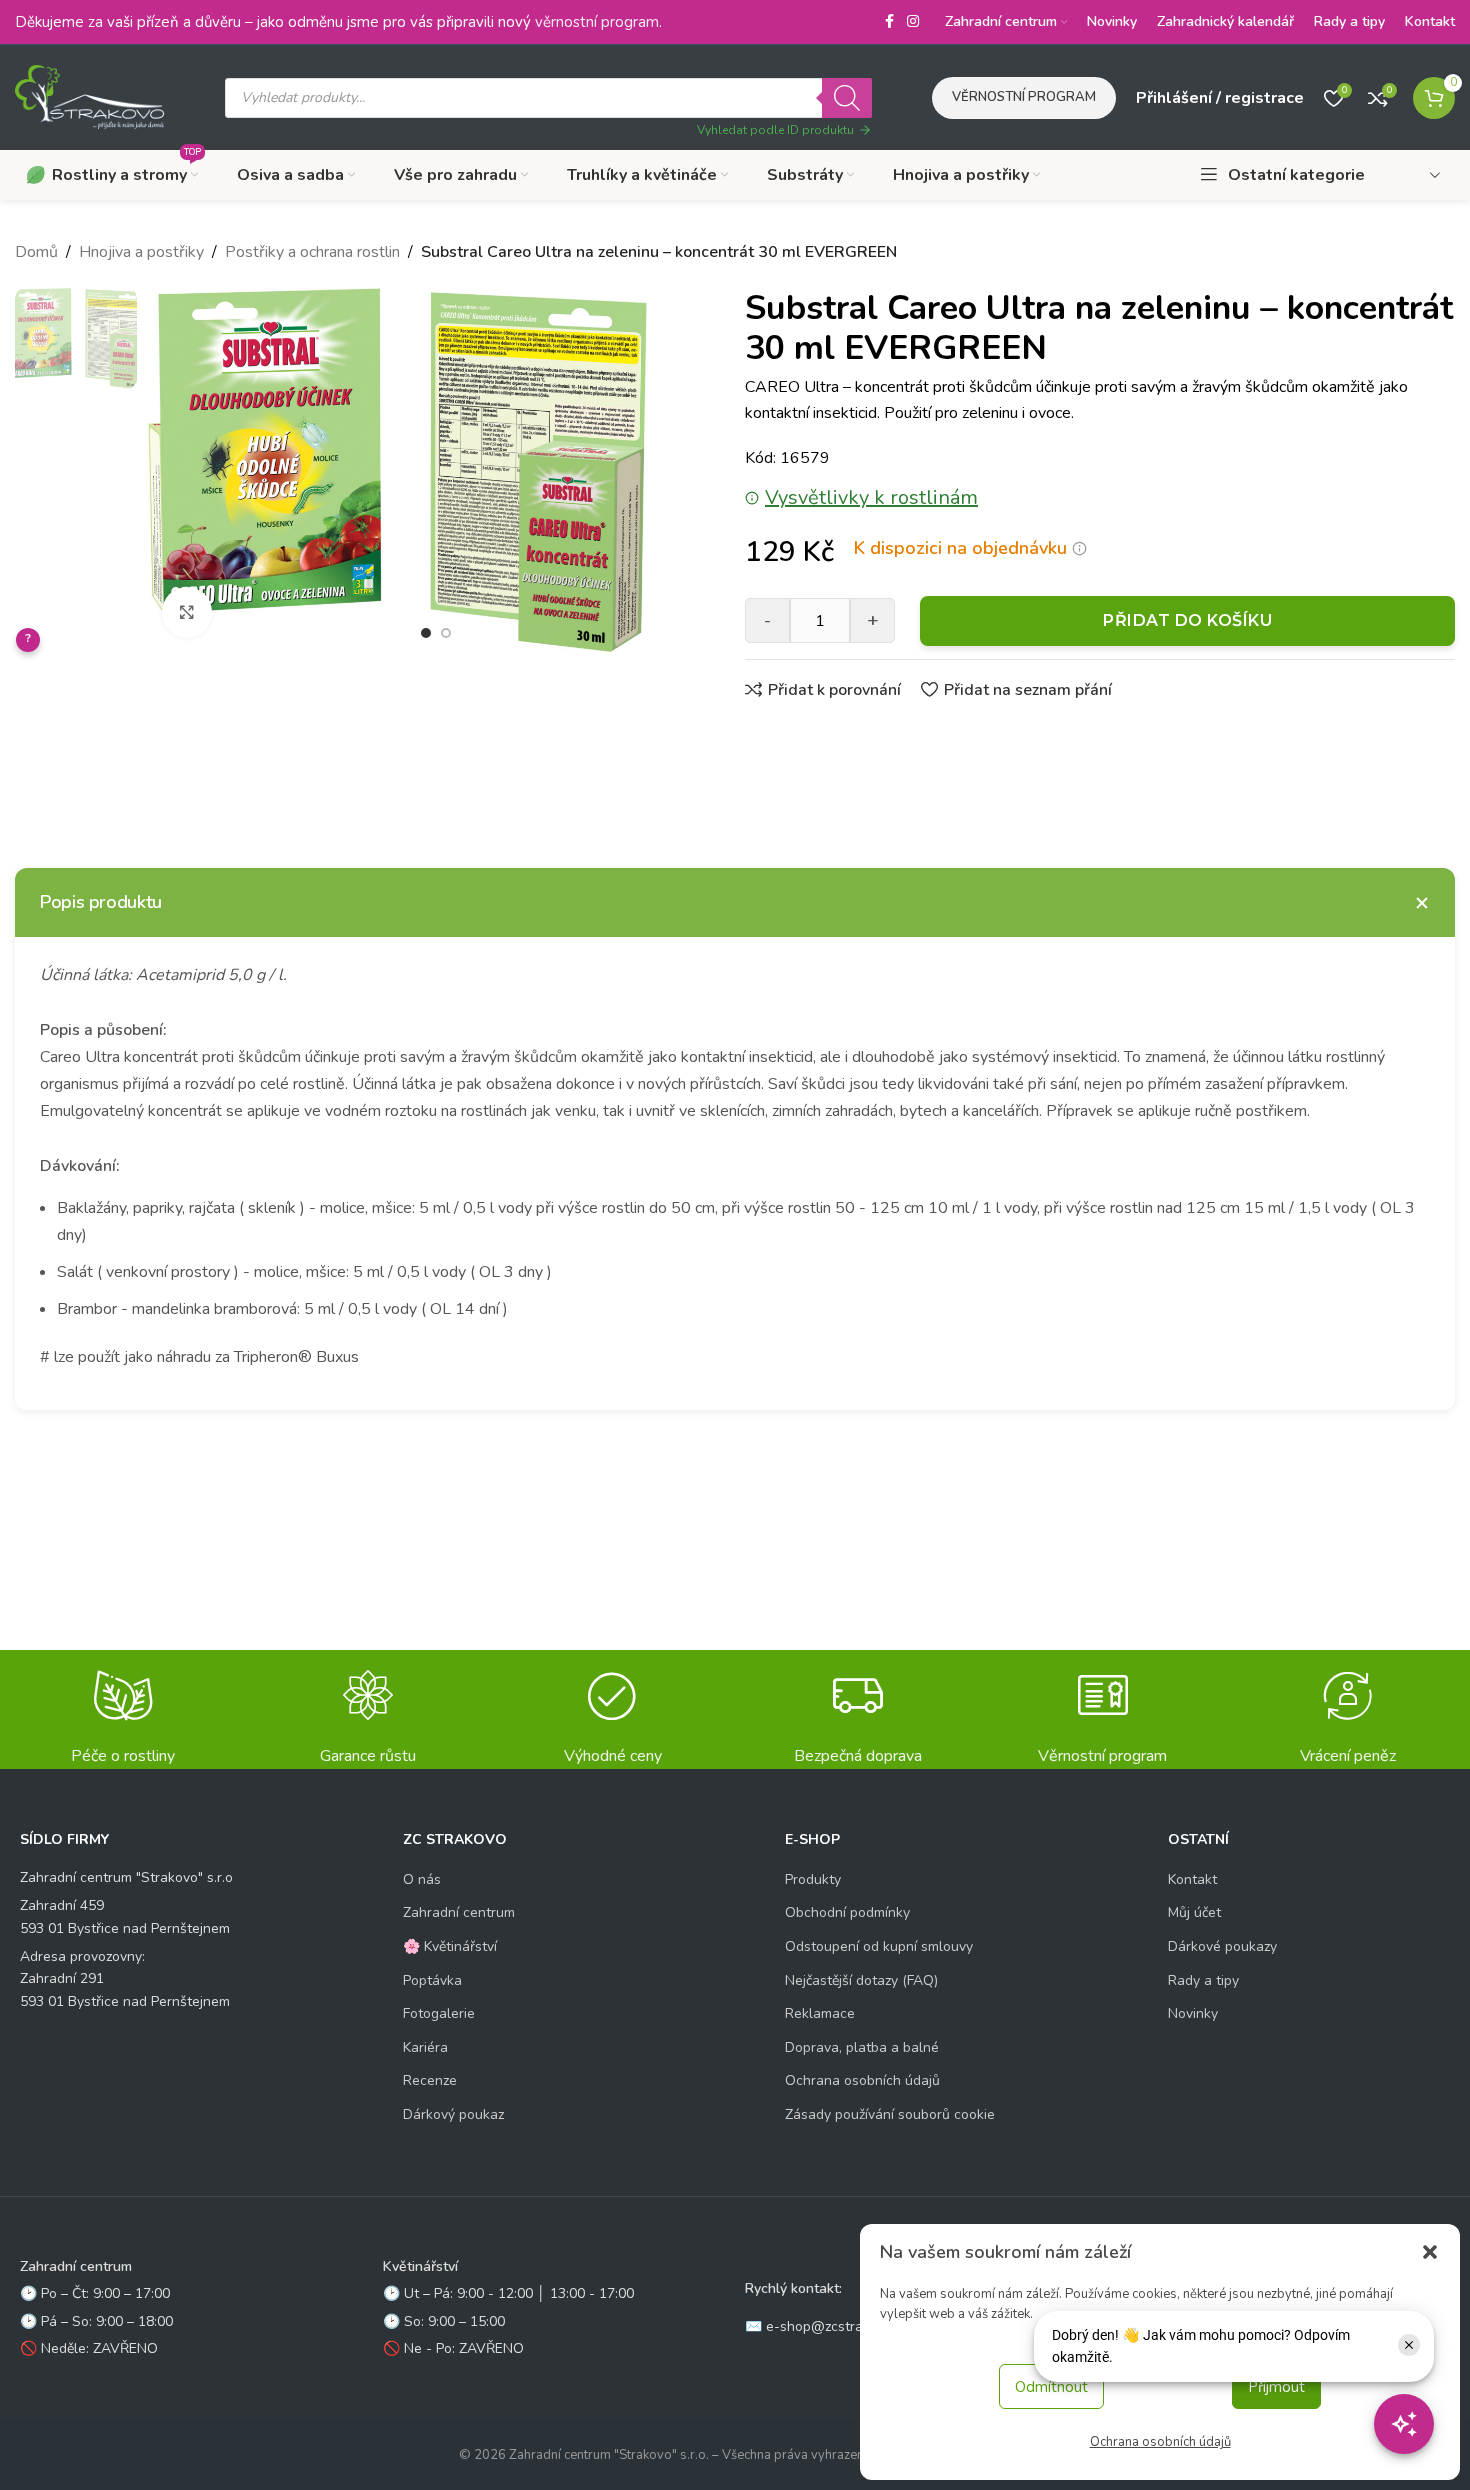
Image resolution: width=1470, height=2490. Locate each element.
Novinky (1193, 2013)
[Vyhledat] (847, 98)
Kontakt (1192, 1879)
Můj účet (1194, 1912)
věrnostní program (597, 22)
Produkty (813, 1879)
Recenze (430, 2080)
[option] (426, 633)
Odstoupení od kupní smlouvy (879, 1946)
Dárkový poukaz (453, 2114)
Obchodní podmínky (847, 1912)
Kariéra (425, 2047)
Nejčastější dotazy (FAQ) (861, 1980)
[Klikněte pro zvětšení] (187, 612)
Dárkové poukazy (1222, 1946)
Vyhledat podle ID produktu (775, 130)
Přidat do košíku (1187, 620)
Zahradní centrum (459, 1912)
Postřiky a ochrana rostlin (312, 252)
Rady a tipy (1203, 1980)
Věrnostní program (1024, 97)
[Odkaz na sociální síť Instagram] (913, 22)
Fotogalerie (439, 2013)
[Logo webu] (90, 96)
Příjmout (1276, 2387)
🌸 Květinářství (450, 1946)
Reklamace (820, 2013)
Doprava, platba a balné (862, 2047)
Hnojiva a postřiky (141, 252)
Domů (36, 252)
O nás (422, 1879)
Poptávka (432, 1980)
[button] (1430, 2252)
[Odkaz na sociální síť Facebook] (889, 22)
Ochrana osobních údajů (1160, 2442)
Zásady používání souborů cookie (890, 2114)
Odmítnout (1051, 2387)
